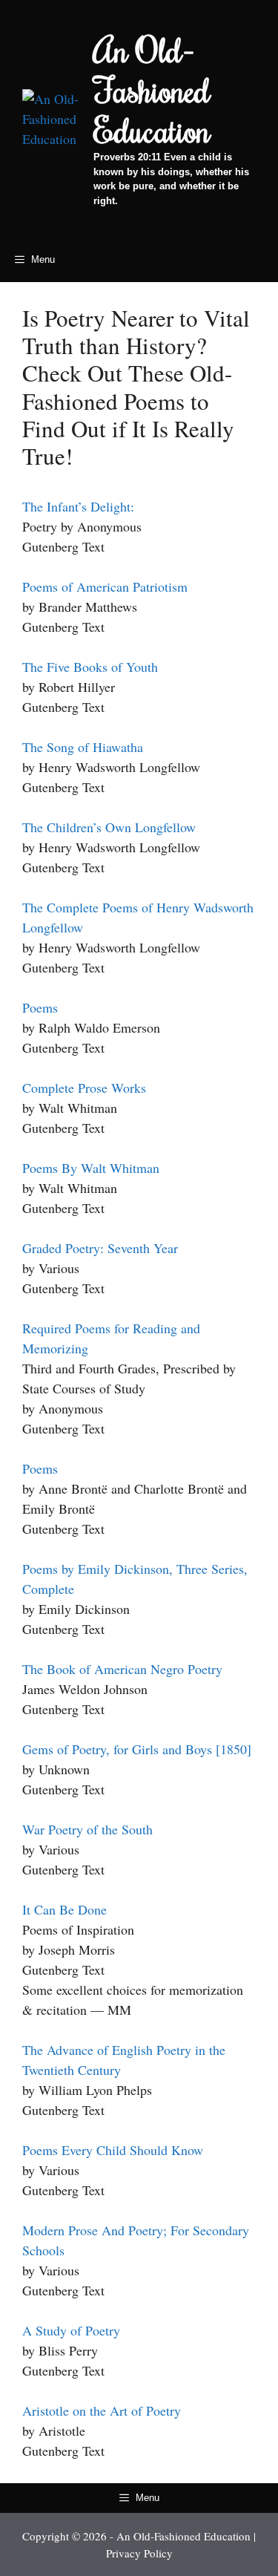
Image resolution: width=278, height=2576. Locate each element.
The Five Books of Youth (90, 667)
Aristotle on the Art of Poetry (102, 2410)
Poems (40, 1007)
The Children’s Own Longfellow (109, 827)
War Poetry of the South (87, 1829)
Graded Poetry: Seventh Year (100, 1248)
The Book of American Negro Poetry (122, 1669)
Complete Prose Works (84, 1088)
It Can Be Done (64, 1909)
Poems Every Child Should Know (113, 2150)
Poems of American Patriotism (105, 586)
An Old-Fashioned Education (152, 90)
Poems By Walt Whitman (91, 1168)
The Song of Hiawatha (83, 747)
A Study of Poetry (71, 2330)
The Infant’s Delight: (78, 506)
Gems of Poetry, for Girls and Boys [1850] (137, 1749)
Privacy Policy (139, 2553)
